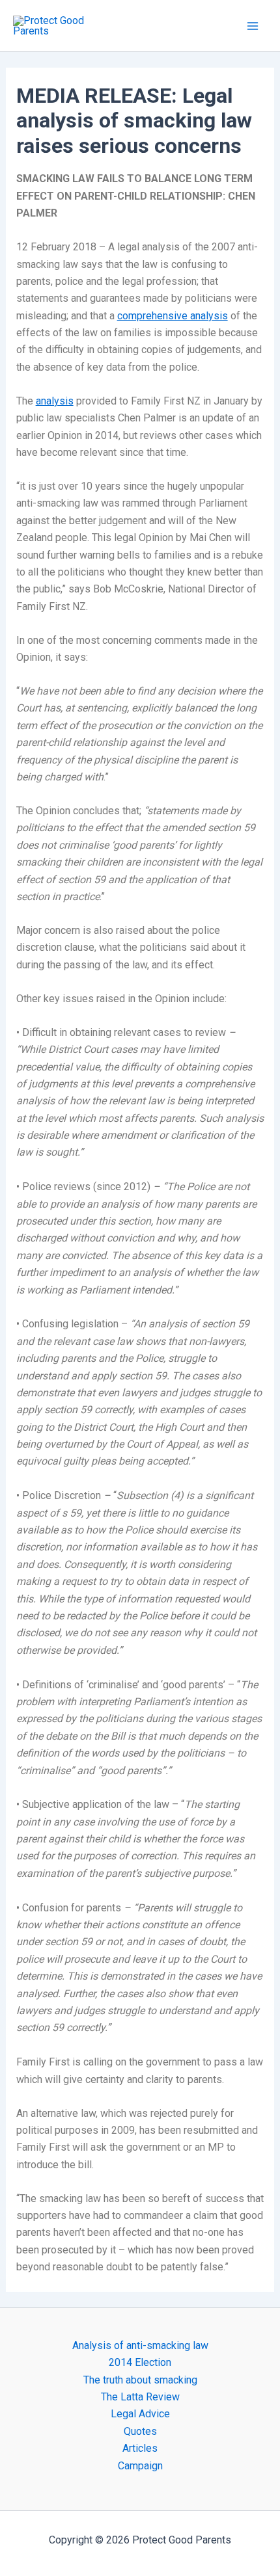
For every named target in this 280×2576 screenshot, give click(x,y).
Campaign (140, 2466)
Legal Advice (140, 2414)
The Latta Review (140, 2397)
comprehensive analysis (173, 316)
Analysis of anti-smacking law (140, 2345)
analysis (55, 401)
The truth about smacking (140, 2380)
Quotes (140, 2431)
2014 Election (140, 2362)
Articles (140, 2448)
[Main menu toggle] (253, 26)
